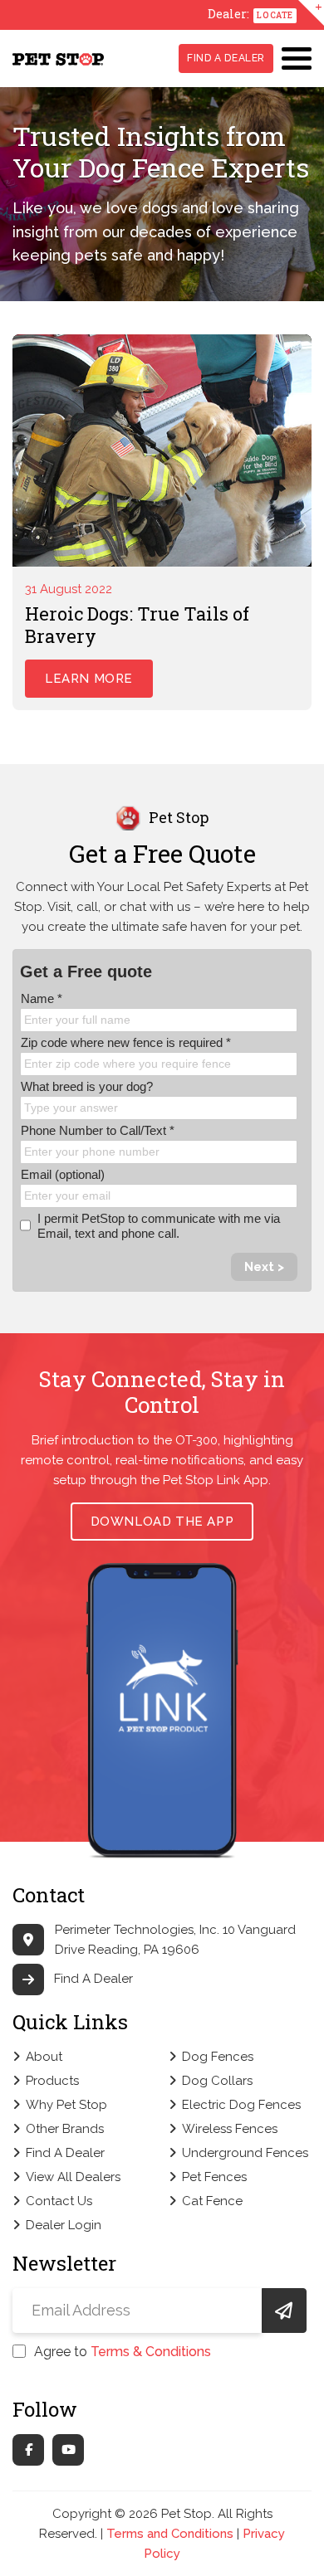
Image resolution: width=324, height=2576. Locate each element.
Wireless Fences (230, 2129)
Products (52, 2081)
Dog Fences (218, 2057)
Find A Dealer (226, 58)
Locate (275, 15)
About (44, 2057)
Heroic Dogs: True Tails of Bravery (137, 624)
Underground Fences (245, 2153)
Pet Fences (214, 2177)
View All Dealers (73, 2177)
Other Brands (65, 2129)
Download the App (162, 1522)
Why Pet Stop (66, 2105)
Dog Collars (217, 2081)
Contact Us (59, 2201)
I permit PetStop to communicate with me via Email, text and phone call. (159, 1226)
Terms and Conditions (170, 2534)
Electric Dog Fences (241, 2105)
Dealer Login (64, 2225)
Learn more (89, 679)
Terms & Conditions (151, 2352)
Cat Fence (212, 2201)
